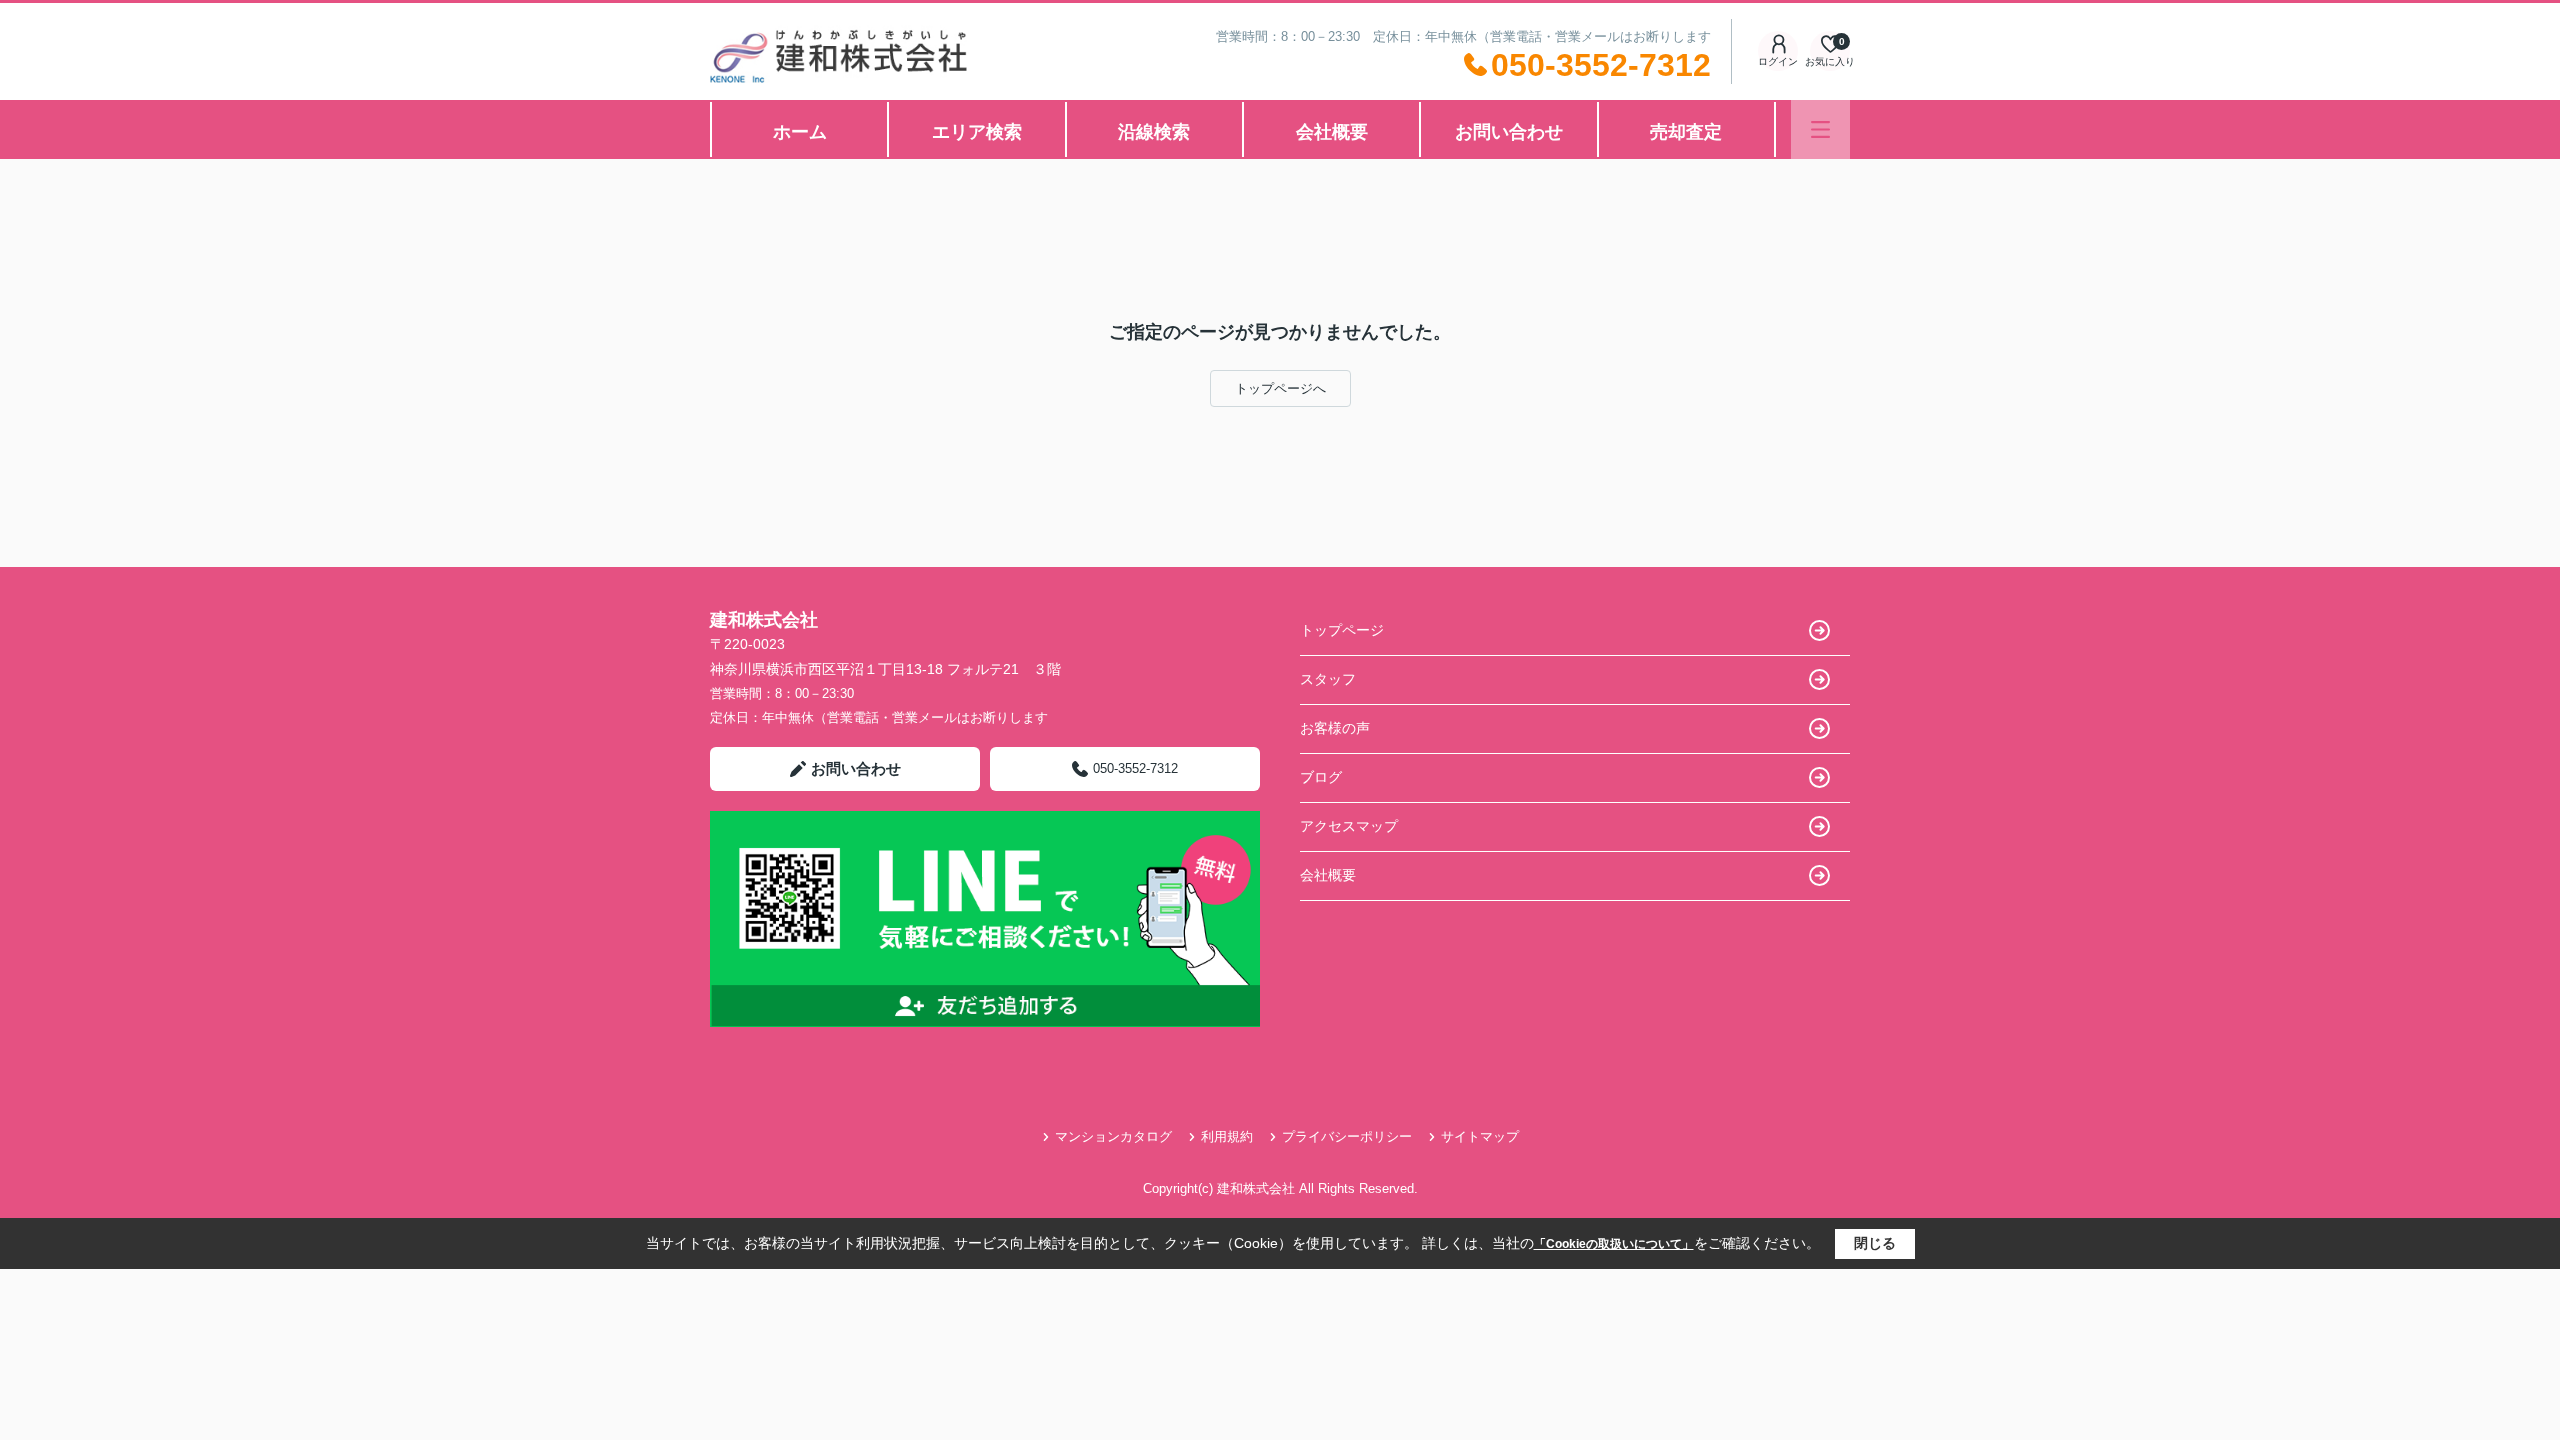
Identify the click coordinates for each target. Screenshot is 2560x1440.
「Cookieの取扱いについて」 (1614, 1244)
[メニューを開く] (1820, 129)
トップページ (1342, 630)
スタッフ (1328, 679)
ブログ (1321, 777)
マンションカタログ (1113, 1136)
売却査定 (1686, 132)
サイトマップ (1480, 1136)
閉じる (1875, 1243)
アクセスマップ (1349, 826)
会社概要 (1332, 132)
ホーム (800, 132)
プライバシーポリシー (1347, 1136)
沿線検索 (1154, 132)
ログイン (1778, 61)
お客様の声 (1335, 728)
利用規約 (1227, 1136)
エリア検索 (977, 132)
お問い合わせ (1509, 132)
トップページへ (1280, 388)
